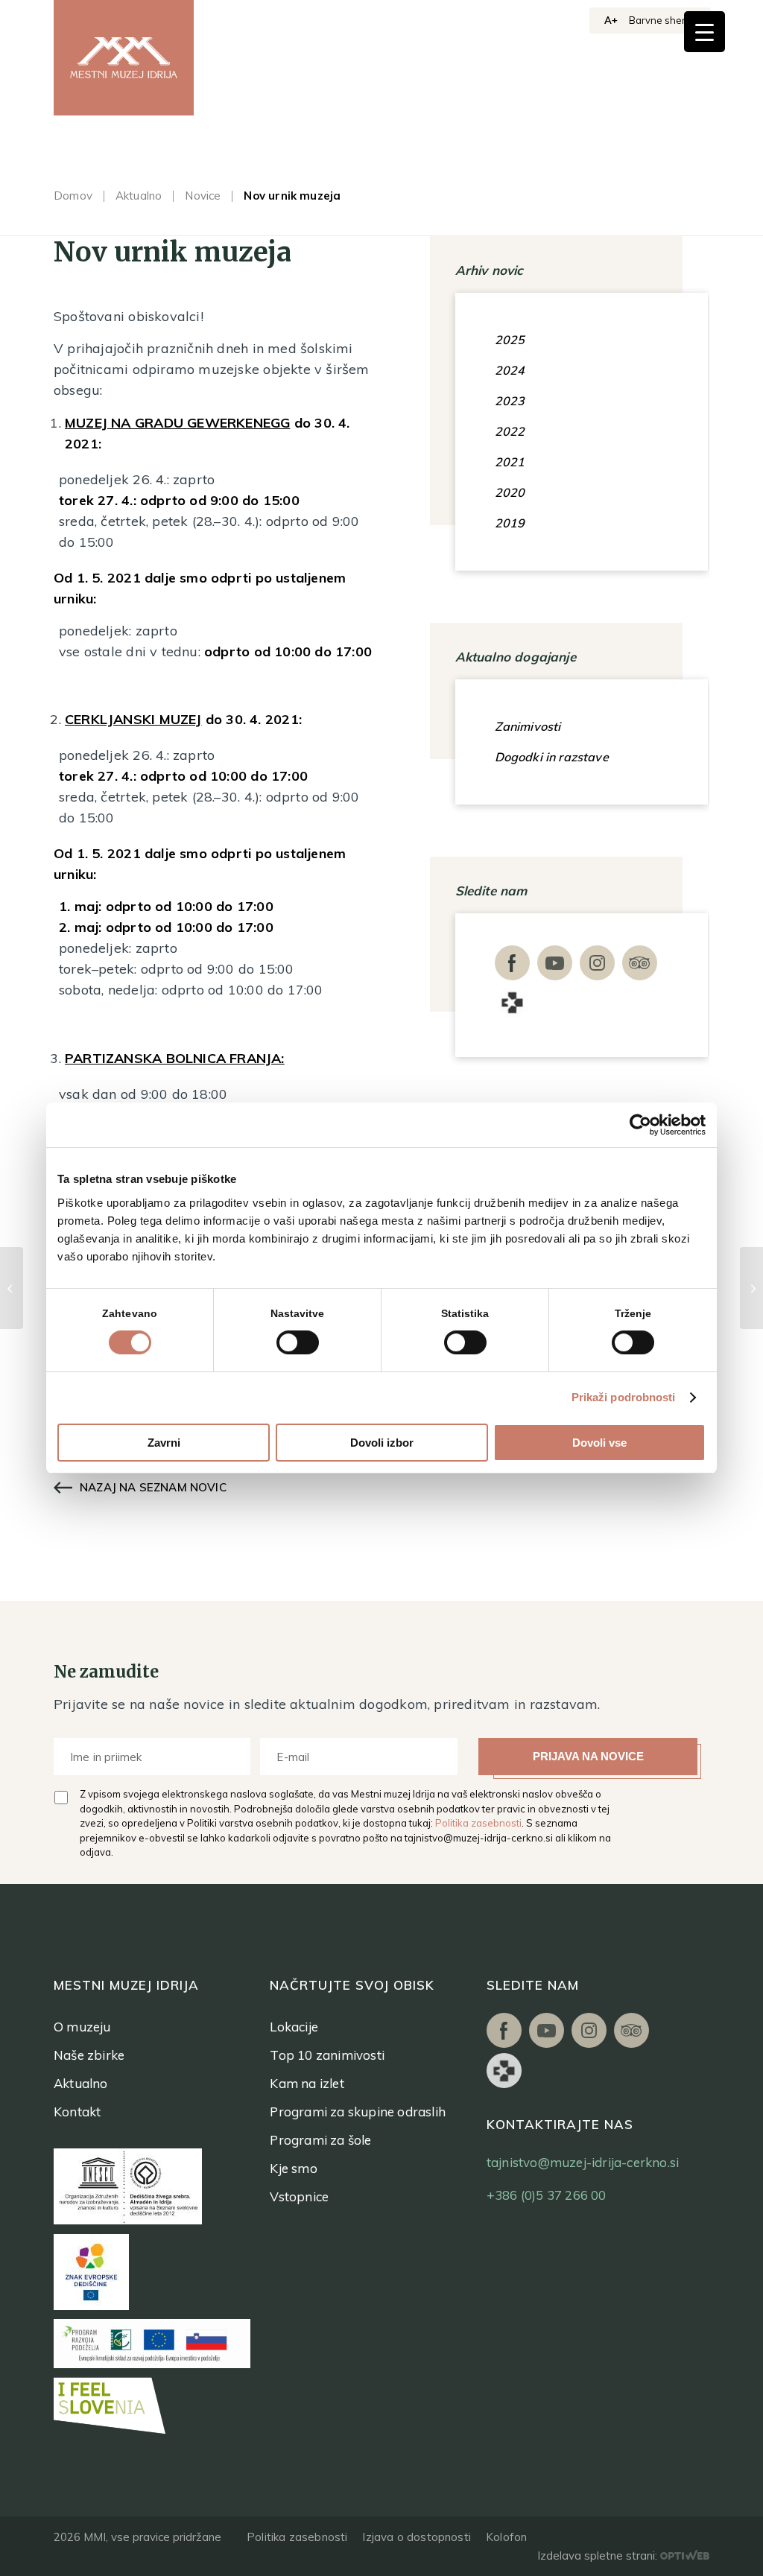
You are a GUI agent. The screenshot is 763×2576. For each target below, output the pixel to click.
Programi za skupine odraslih (358, 2112)
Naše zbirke (89, 2055)
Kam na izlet (307, 2083)
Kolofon (506, 2537)
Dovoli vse (599, 1443)
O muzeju (82, 2027)
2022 (510, 431)
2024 (510, 370)
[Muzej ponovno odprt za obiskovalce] (12, 1288)
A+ (611, 20)
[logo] (124, 58)
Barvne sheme (662, 20)
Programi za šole (320, 2140)
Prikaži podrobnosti (624, 1397)
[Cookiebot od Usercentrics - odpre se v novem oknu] (640, 1125)
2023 (510, 401)
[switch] (298, 1342)
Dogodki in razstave (552, 757)
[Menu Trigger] (705, 32)
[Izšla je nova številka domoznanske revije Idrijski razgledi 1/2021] (751, 1288)
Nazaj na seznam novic (153, 1487)
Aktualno (139, 196)
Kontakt (77, 2112)
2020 (510, 492)
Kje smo (293, 2168)
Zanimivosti (528, 726)
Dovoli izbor (382, 1443)
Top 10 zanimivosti (327, 2055)
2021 (510, 462)
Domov (73, 196)
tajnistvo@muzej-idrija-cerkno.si (479, 1838)
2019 (510, 523)
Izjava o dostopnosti (417, 2537)
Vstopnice (299, 2196)
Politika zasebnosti (478, 1823)
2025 (510, 340)
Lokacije (294, 2027)
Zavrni (164, 1443)
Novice (203, 196)
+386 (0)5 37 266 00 (547, 2195)
